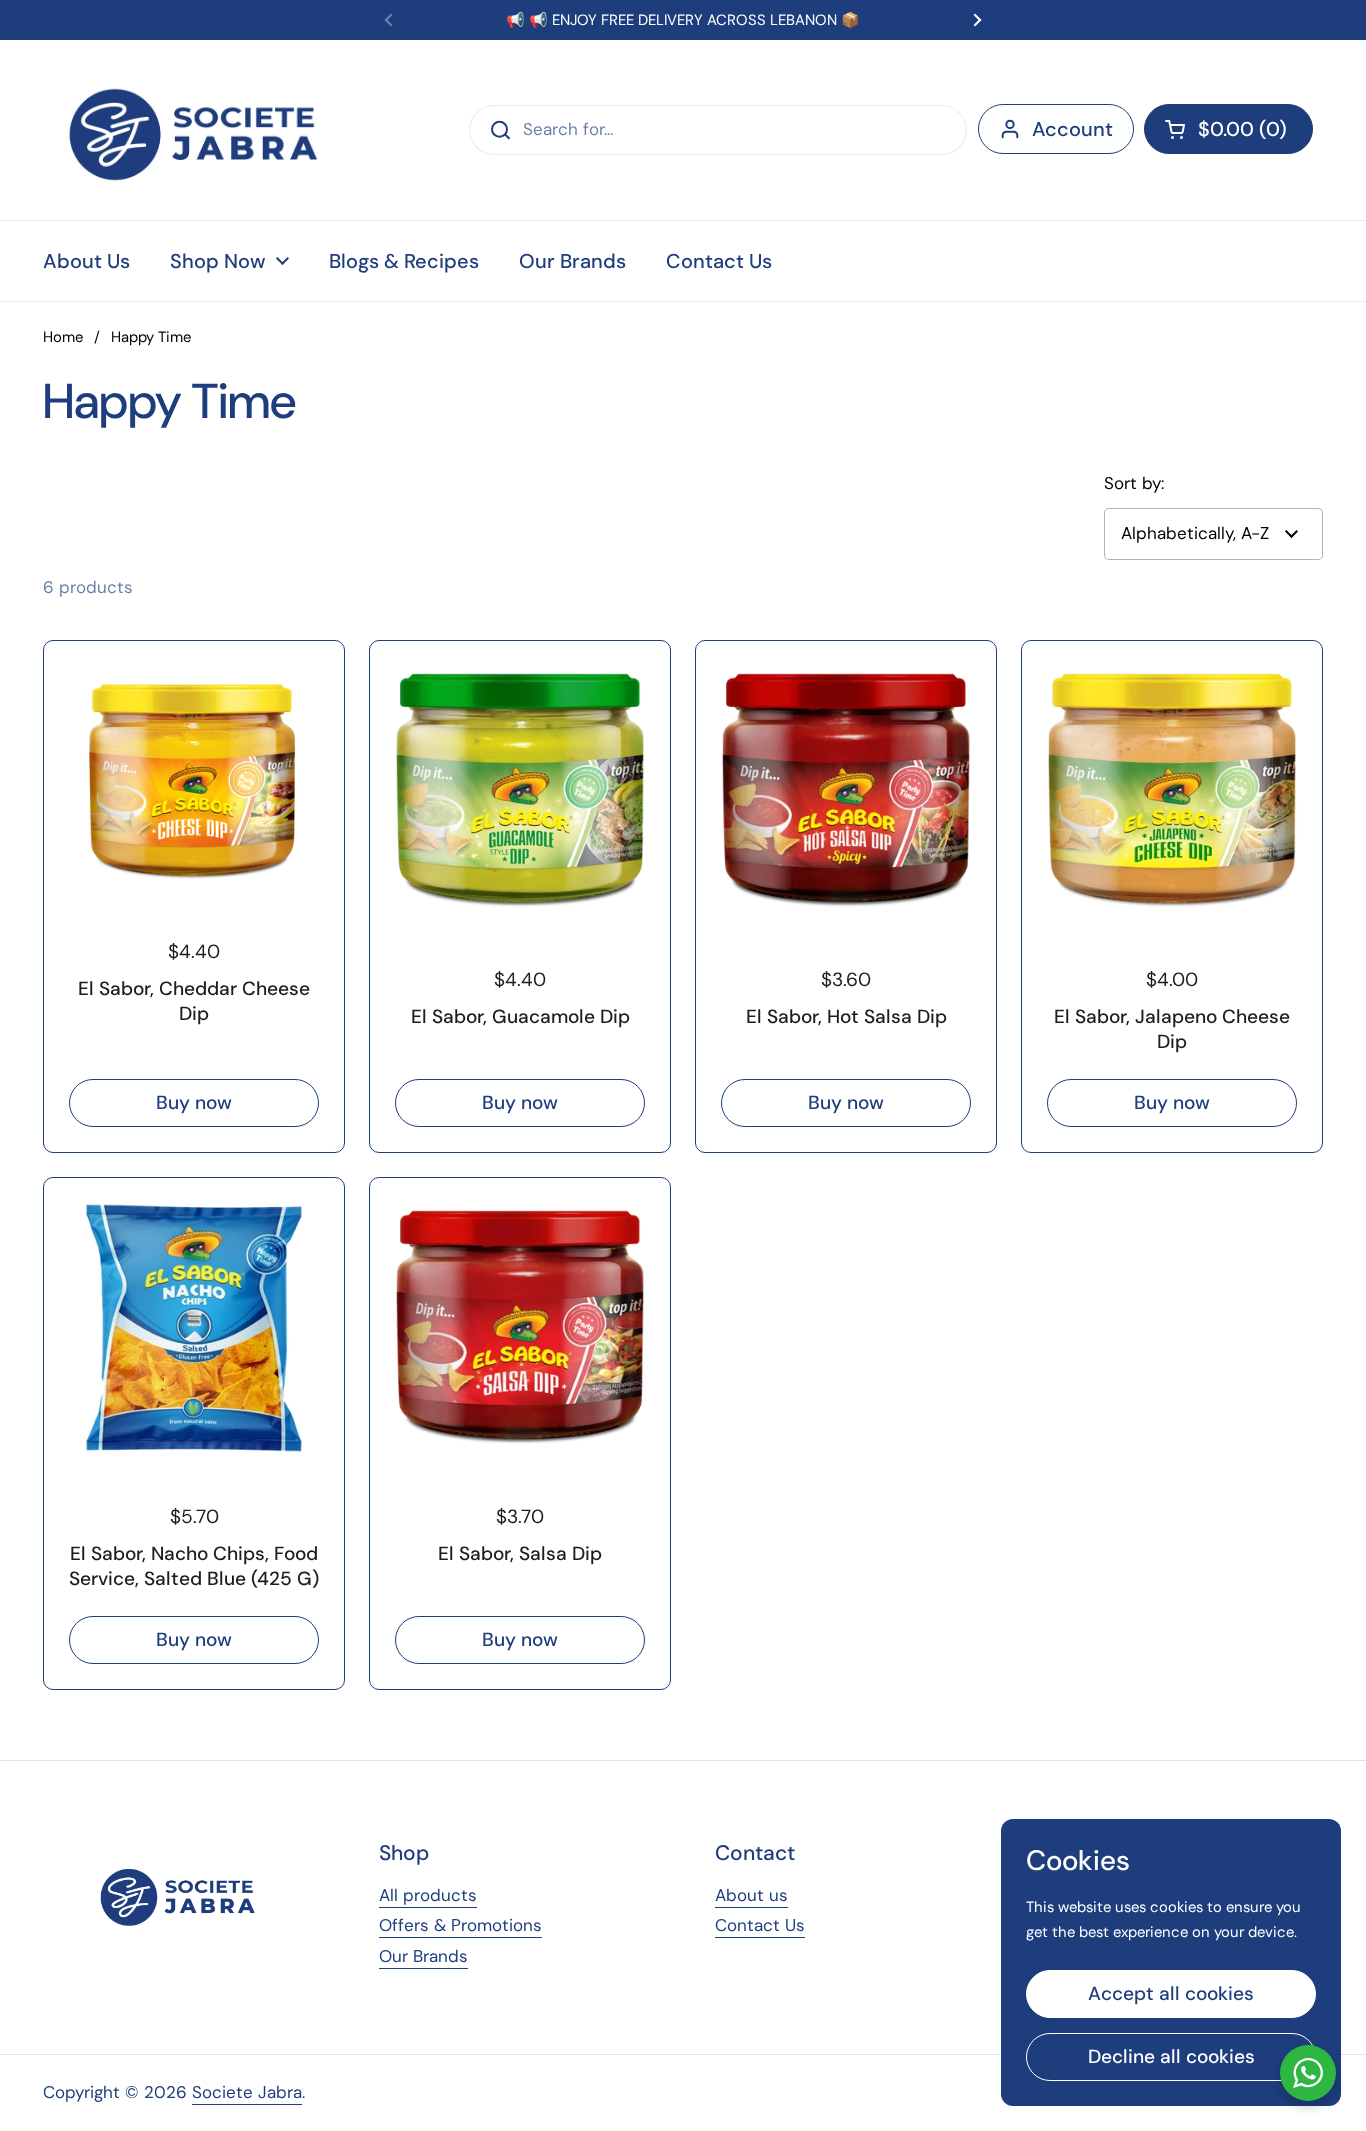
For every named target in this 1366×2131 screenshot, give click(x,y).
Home (63, 337)
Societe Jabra (247, 2092)
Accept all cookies (1171, 1993)
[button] (1228, 129)
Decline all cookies (1171, 2056)
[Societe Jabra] (195, 130)
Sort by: (1134, 483)
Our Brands (423, 1956)
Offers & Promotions (460, 1925)
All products (428, 1895)
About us (751, 1895)
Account (1072, 129)
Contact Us (760, 1925)
